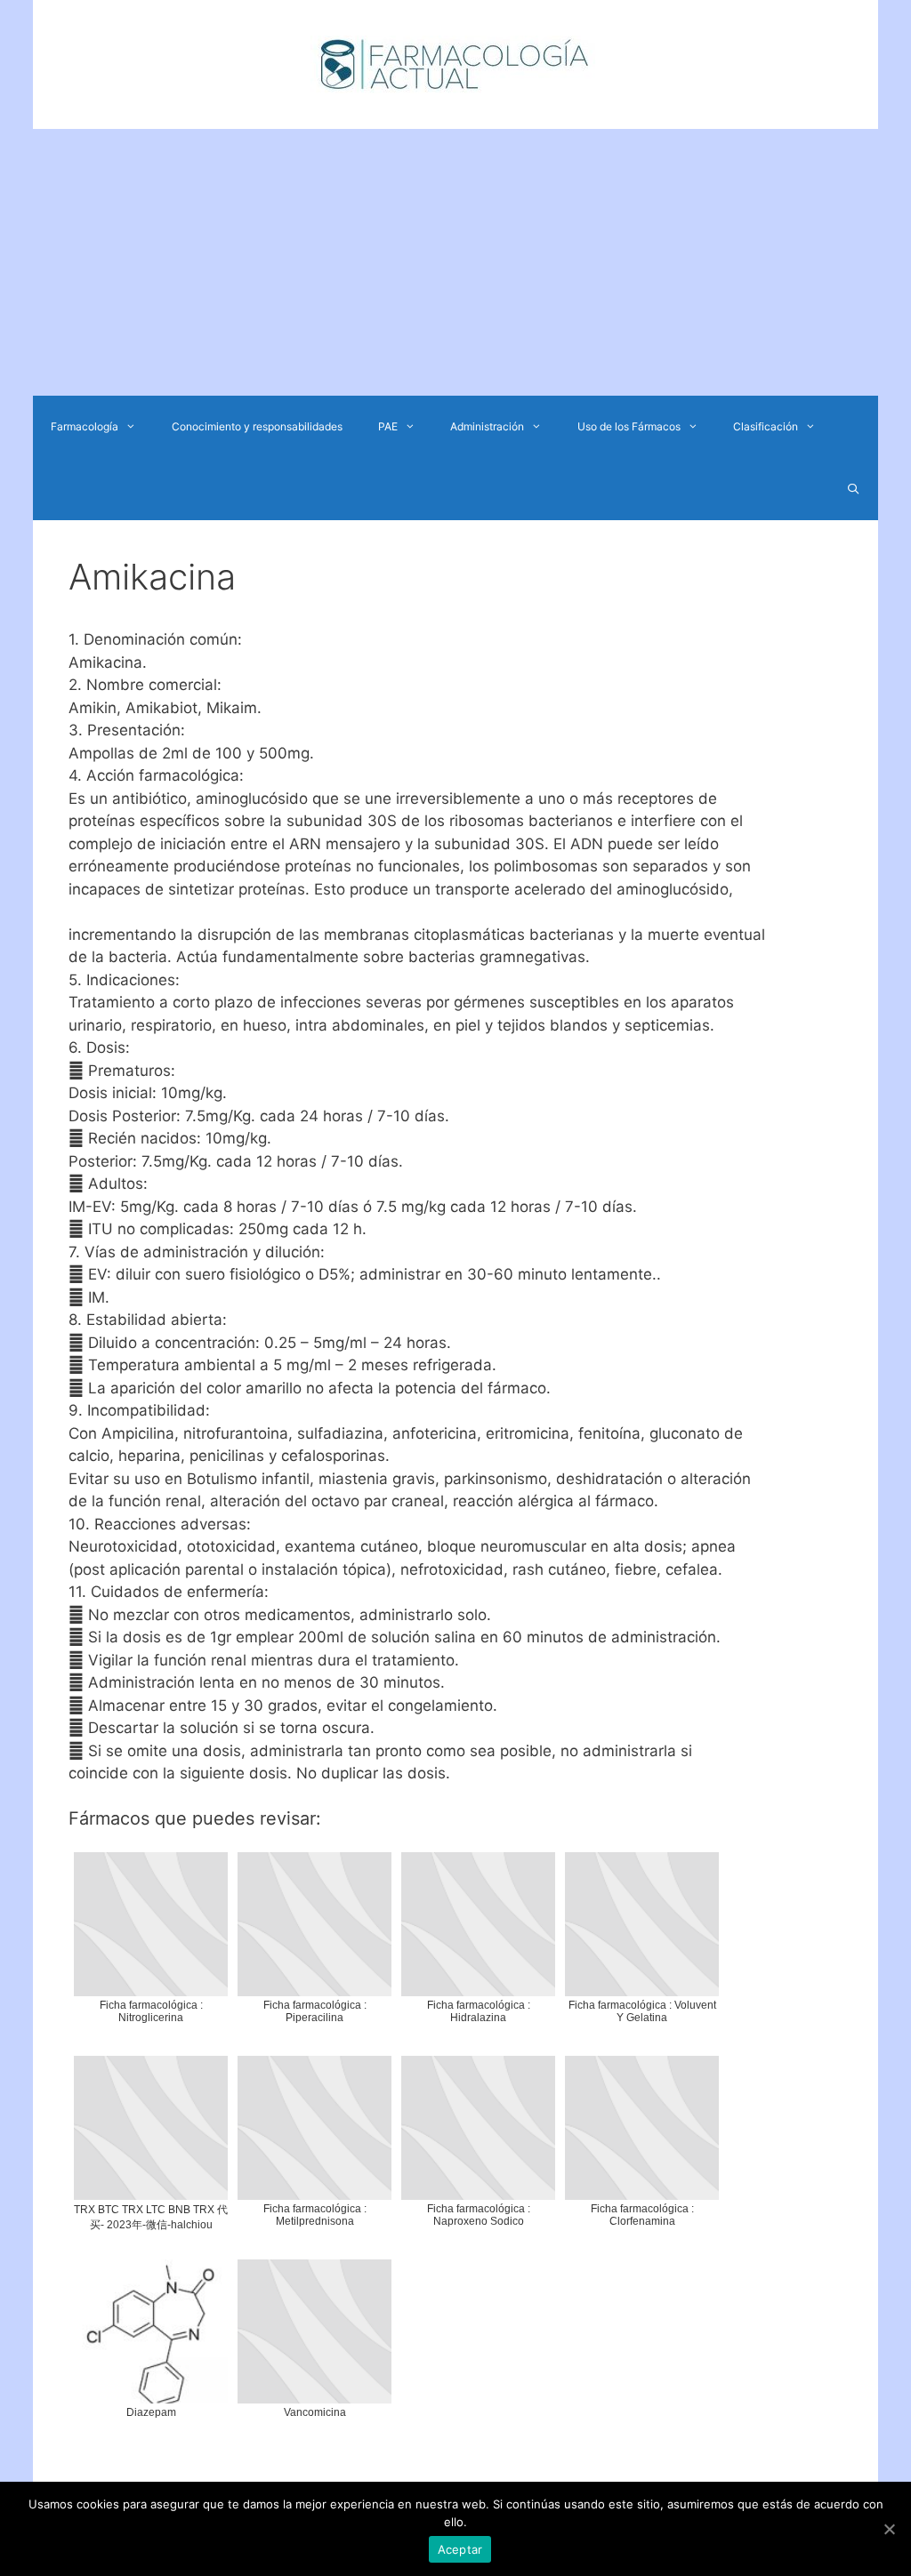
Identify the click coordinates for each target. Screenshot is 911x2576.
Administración (487, 426)
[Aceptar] (889, 2529)
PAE (388, 426)
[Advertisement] (455, 262)
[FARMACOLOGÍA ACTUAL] (455, 63)
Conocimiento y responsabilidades (257, 426)
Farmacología (85, 426)
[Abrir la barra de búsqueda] (854, 489)
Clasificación (766, 426)
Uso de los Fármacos (629, 426)
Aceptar (460, 2549)
